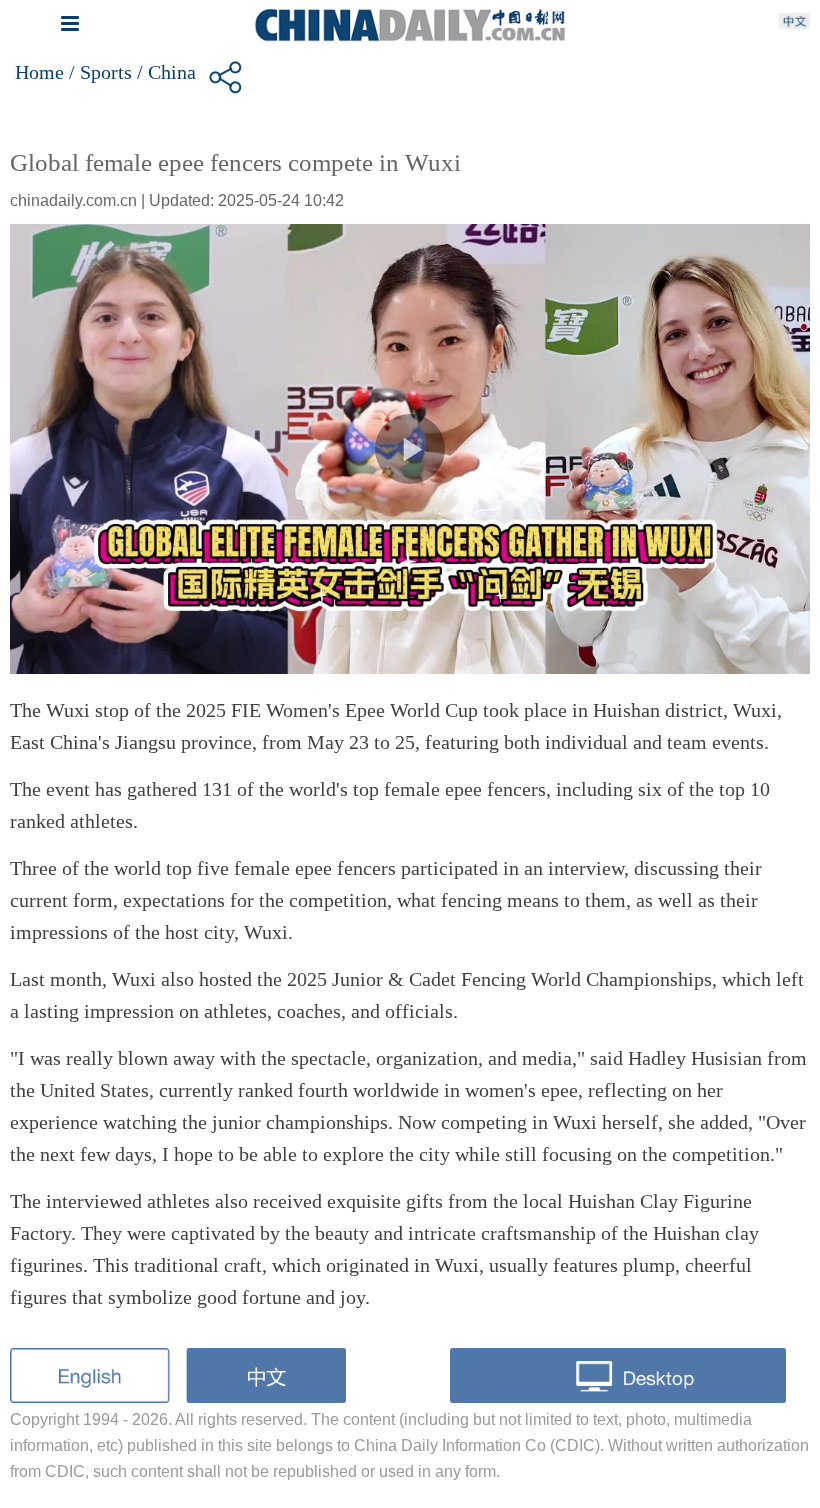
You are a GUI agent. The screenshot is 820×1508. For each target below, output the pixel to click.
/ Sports (100, 72)
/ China (166, 72)
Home (39, 72)
